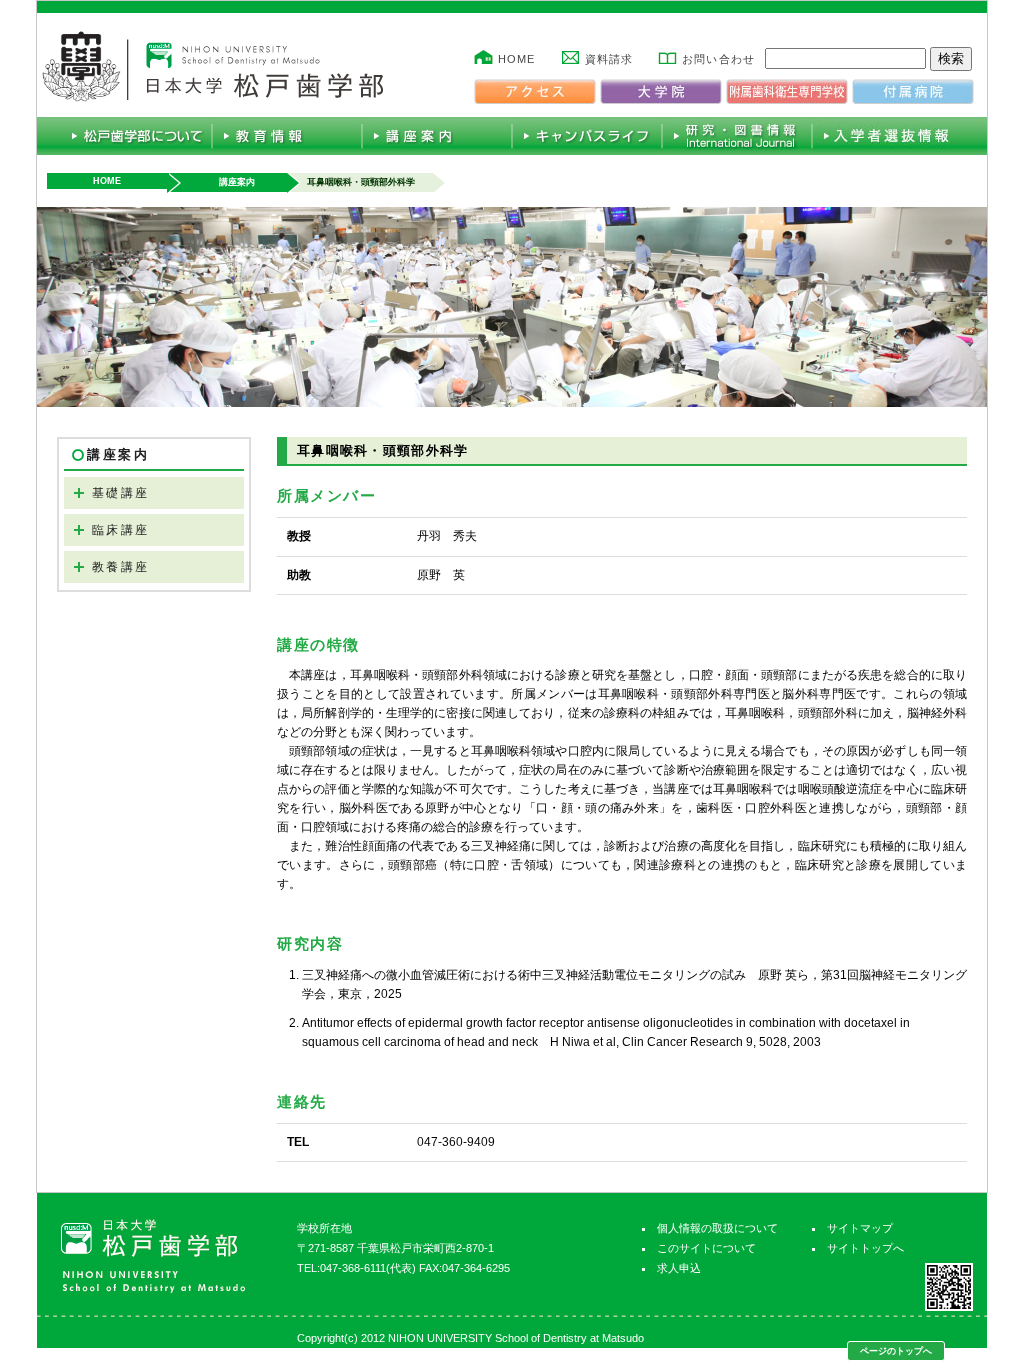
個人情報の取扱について (717, 1228)
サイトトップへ (865, 1248)
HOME (516, 59)
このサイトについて (706, 1248)
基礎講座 (121, 493)
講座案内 (237, 182)
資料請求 (609, 59)
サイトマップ (860, 1228)
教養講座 (121, 567)
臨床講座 (121, 530)
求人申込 (679, 1268)
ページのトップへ (896, 1351)
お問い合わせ (718, 59)
